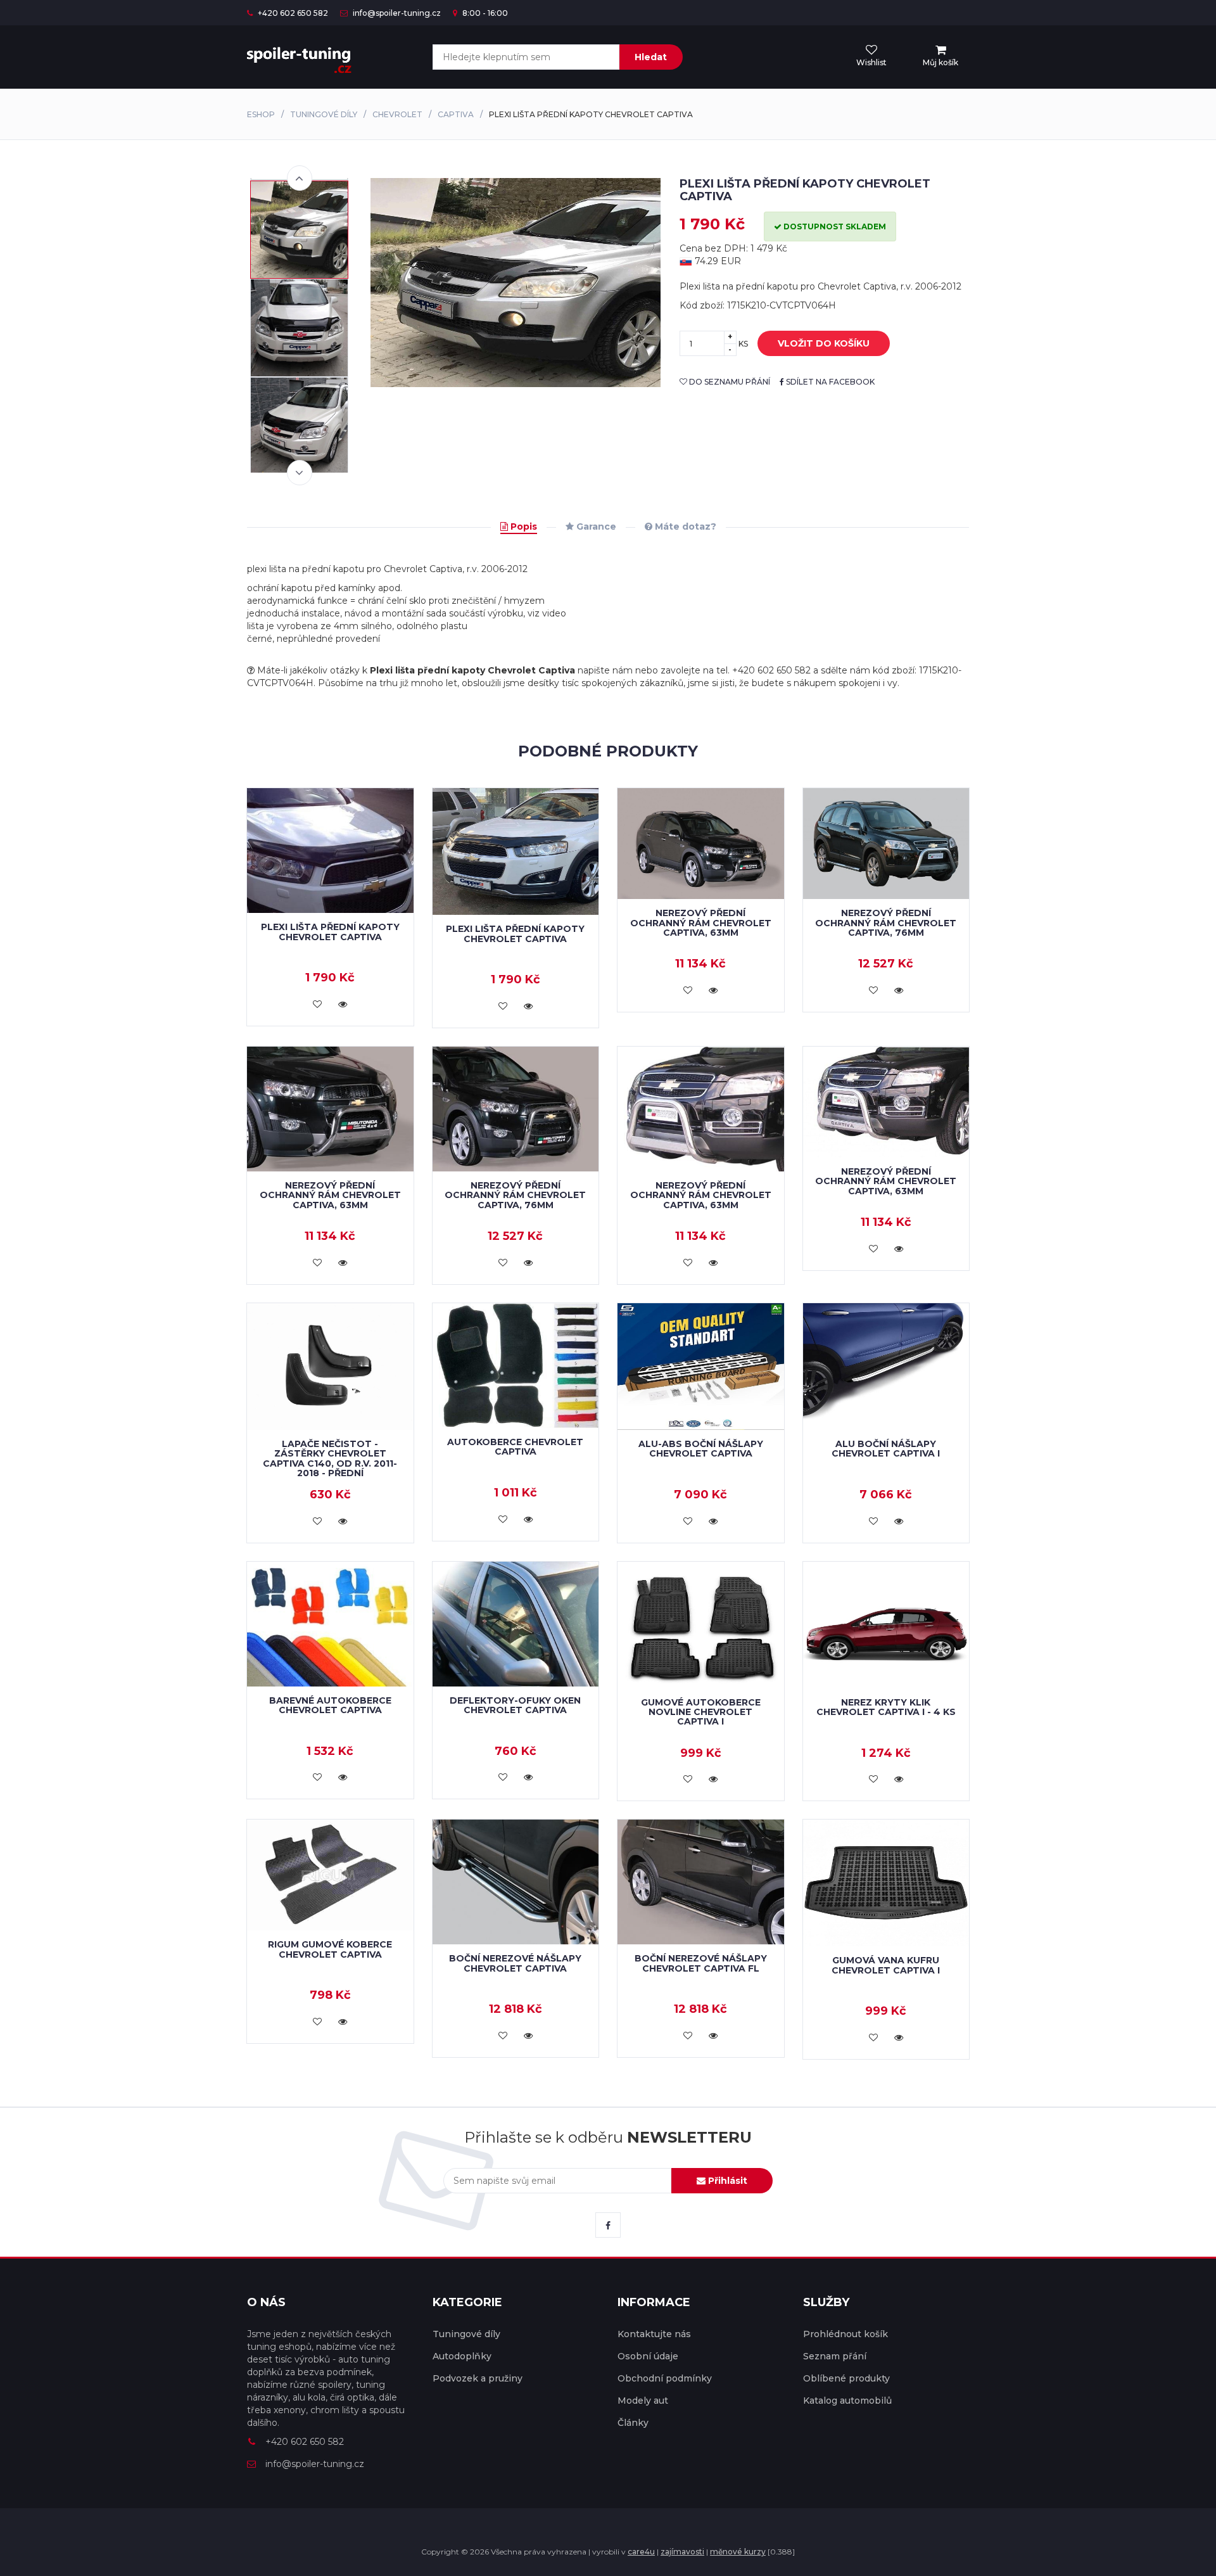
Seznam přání (835, 2356)
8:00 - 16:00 (484, 13)
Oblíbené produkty (846, 2378)
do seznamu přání (729, 382)
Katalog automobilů (847, 2401)
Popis (522, 526)
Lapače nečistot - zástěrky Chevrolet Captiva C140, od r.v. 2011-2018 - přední (330, 1458)
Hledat (651, 57)
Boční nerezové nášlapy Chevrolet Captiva (515, 1963)
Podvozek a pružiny (478, 2378)
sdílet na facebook (829, 382)
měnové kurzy (738, 2552)
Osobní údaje (648, 2356)
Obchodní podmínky (665, 2378)
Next (300, 473)
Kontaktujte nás (654, 2334)
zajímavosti (682, 2552)
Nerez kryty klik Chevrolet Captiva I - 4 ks (886, 1707)
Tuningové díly (324, 114)
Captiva (456, 114)
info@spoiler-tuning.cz (396, 13)
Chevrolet (397, 114)
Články (633, 2423)
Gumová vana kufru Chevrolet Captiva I (886, 1965)
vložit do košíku (824, 343)
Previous (300, 178)
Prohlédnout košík (845, 2334)
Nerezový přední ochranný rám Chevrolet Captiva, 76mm (886, 923)
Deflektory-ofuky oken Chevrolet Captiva (515, 1705)
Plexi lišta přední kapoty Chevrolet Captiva (330, 932)
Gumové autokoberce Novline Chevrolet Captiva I (701, 1712)
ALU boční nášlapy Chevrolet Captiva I (886, 1449)
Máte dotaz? (684, 526)
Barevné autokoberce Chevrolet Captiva (330, 1705)
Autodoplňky (462, 2356)
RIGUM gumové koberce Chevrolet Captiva (330, 1949)
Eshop (261, 114)
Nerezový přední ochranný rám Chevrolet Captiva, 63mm (701, 923)
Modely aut (643, 2401)
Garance (595, 526)
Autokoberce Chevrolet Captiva (515, 1447)
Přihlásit (726, 2181)
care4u (641, 2552)
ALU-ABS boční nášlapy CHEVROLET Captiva (701, 1449)
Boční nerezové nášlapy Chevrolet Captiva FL (701, 1963)
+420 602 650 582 (292, 13)
